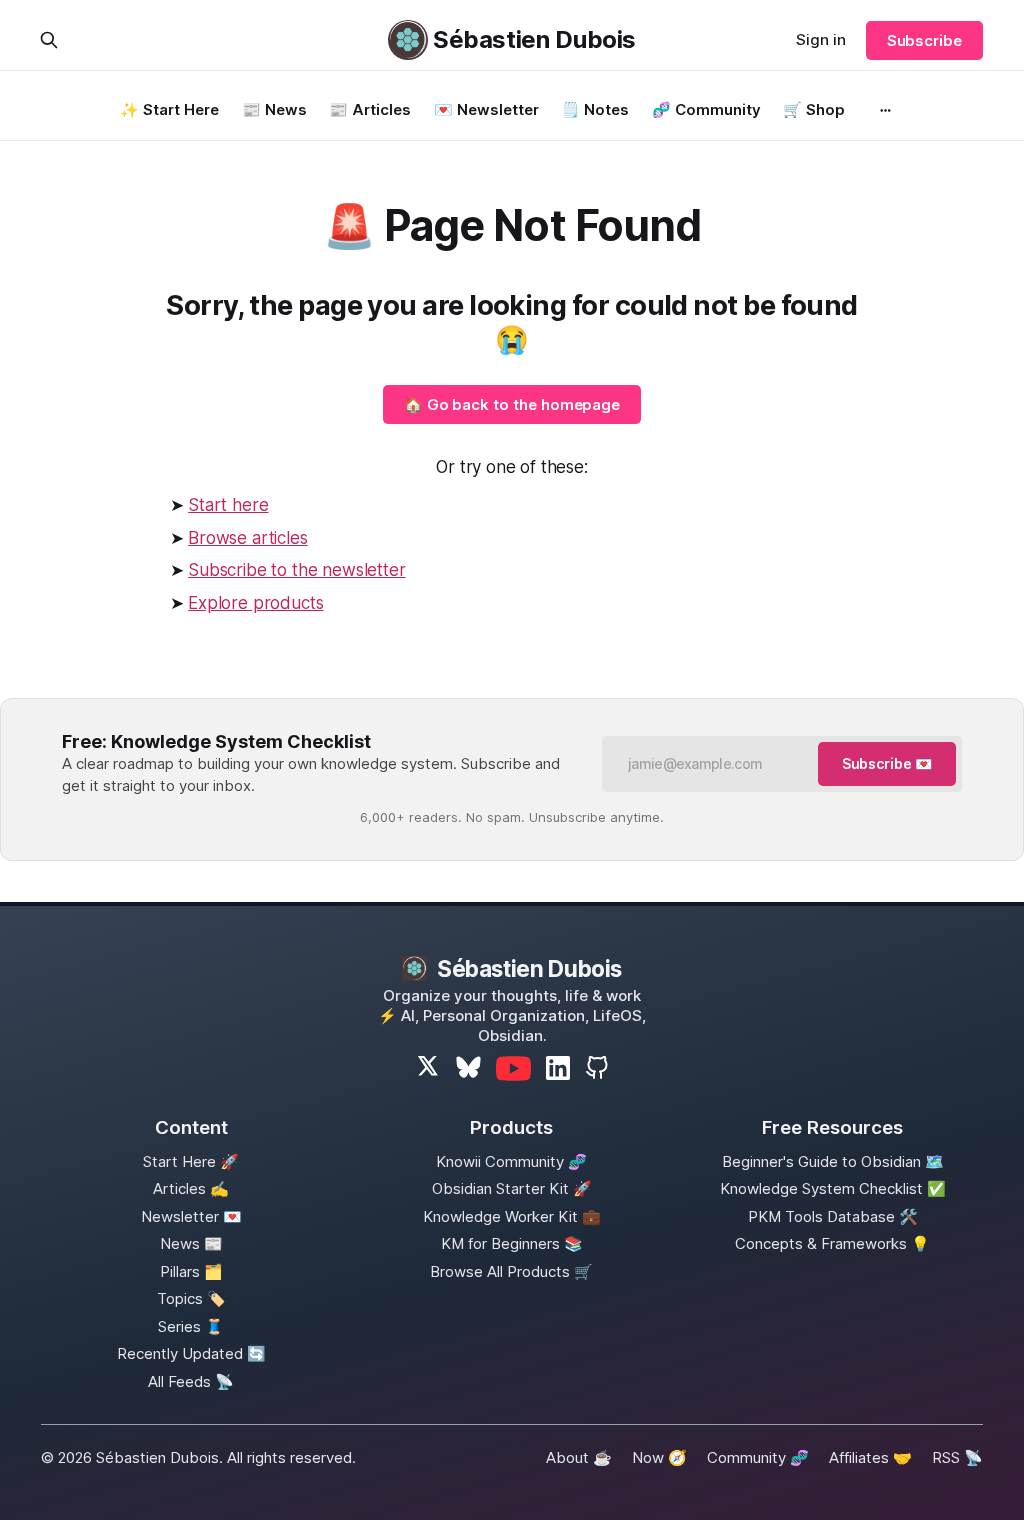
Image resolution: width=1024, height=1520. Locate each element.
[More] (886, 110)
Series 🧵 (191, 1326)
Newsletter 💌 (191, 1216)
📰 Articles (370, 109)
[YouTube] (513, 1068)
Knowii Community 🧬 (511, 1161)
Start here (228, 505)
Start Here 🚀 (191, 1161)
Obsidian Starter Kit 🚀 (512, 1188)
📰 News (274, 109)
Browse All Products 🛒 (511, 1271)
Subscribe (924, 40)
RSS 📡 (957, 1457)
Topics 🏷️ (191, 1298)
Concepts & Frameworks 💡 (832, 1243)
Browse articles (247, 538)
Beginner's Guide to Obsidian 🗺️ (833, 1161)
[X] (428, 1068)
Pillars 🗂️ (191, 1271)
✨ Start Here (169, 109)
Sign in (821, 39)
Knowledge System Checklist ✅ (833, 1188)
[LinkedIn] (558, 1068)
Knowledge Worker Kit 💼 (512, 1216)
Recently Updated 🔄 (191, 1353)
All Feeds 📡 (191, 1381)
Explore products (255, 603)
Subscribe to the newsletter (296, 570)
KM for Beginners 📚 (512, 1243)
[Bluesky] (468, 1068)
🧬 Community (706, 109)
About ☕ (579, 1457)
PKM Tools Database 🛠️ (833, 1216)
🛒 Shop (814, 109)
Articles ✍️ (191, 1188)
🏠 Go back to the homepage (512, 404)
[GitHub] (597, 1068)
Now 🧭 (659, 1457)
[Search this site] (49, 40)
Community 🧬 (758, 1457)
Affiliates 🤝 (870, 1457)
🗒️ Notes (595, 109)
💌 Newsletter (486, 109)
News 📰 (191, 1243)
